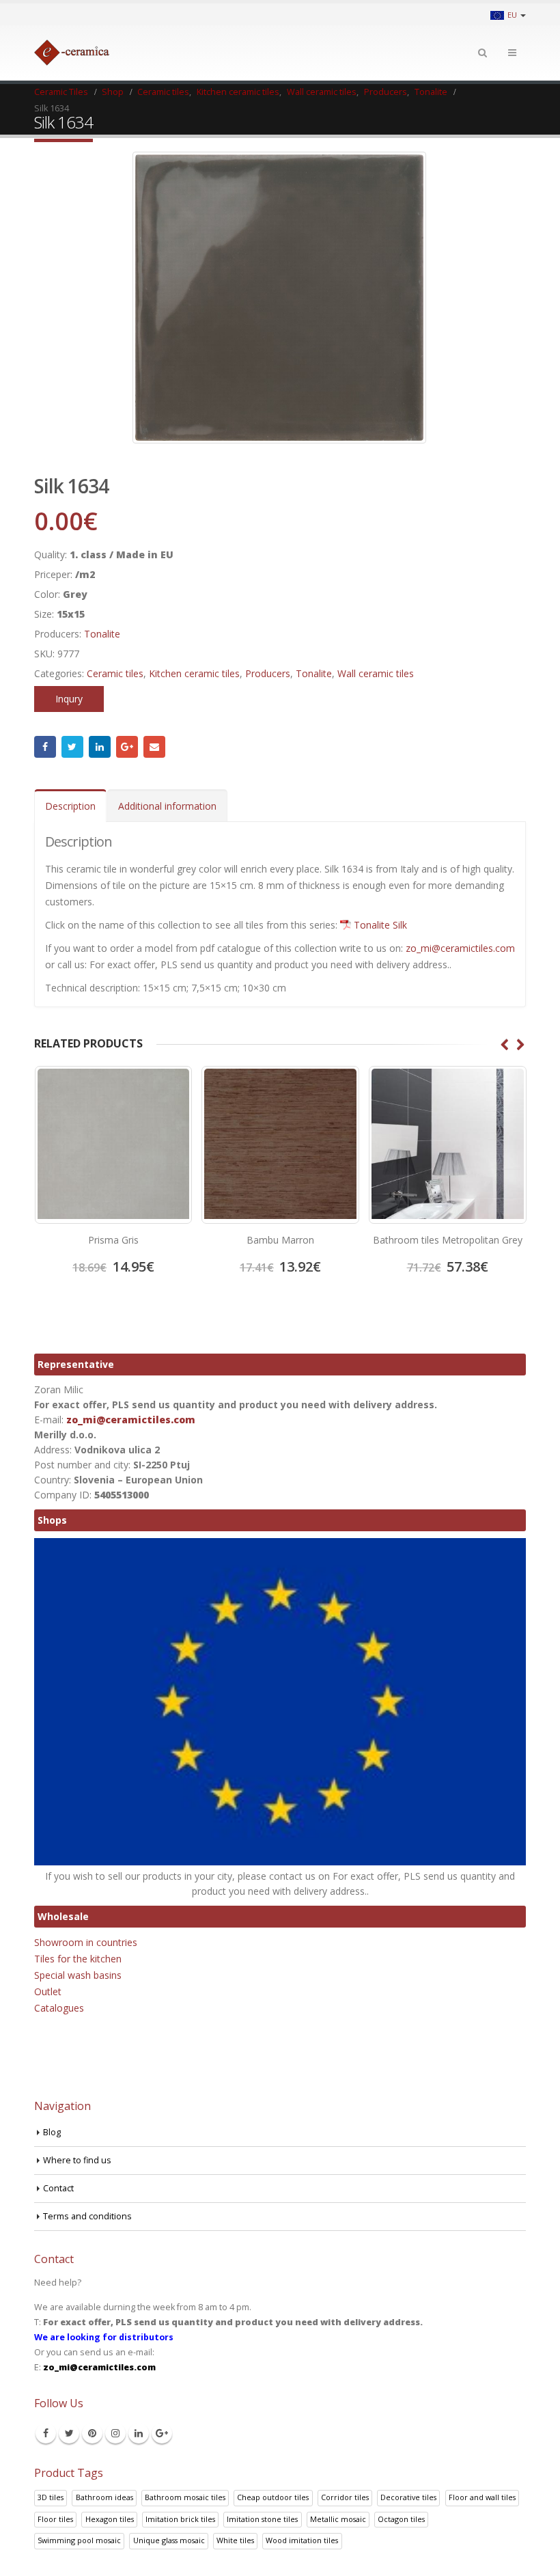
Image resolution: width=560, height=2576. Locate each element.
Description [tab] (70, 806)
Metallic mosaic (338, 2519)
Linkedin (139, 2433)
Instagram (115, 2433)
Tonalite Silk (380, 925)
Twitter (72, 747)
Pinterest (92, 2433)
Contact (58, 2188)
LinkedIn (100, 747)
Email (154, 747)
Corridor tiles (345, 2497)
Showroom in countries (86, 1942)
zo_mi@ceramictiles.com (460, 948)
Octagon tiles (401, 2519)
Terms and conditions (87, 2216)
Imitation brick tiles (180, 2519)
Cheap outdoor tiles (273, 2497)
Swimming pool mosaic (79, 2540)
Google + (127, 747)
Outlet (48, 1991)
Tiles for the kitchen (78, 1959)
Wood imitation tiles (302, 2540)
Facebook (45, 747)
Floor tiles (55, 2519)
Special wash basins (78, 1975)
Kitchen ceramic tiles (194, 673)
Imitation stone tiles (262, 2519)
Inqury (69, 699)
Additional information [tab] (167, 806)
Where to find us (77, 2160)
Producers (268, 673)
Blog (52, 2132)
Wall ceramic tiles (376, 673)
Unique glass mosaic (169, 2540)
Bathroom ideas (104, 2497)
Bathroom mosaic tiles (185, 2497)
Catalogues (59, 2008)
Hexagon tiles (110, 2519)
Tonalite (102, 634)
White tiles (235, 2540)
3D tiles (51, 2497)
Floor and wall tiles (482, 2497)
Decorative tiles (408, 2497)
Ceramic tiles (115, 673)
